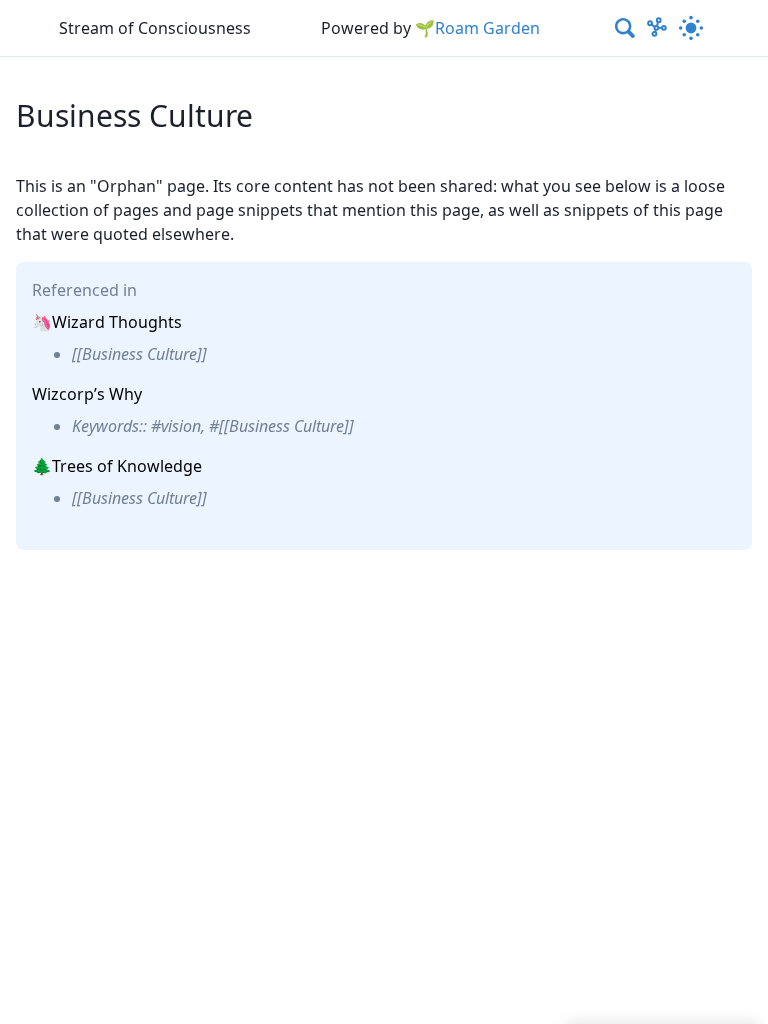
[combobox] (626, 28)
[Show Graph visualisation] (657, 28)
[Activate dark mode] (691, 28)
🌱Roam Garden (477, 28)
